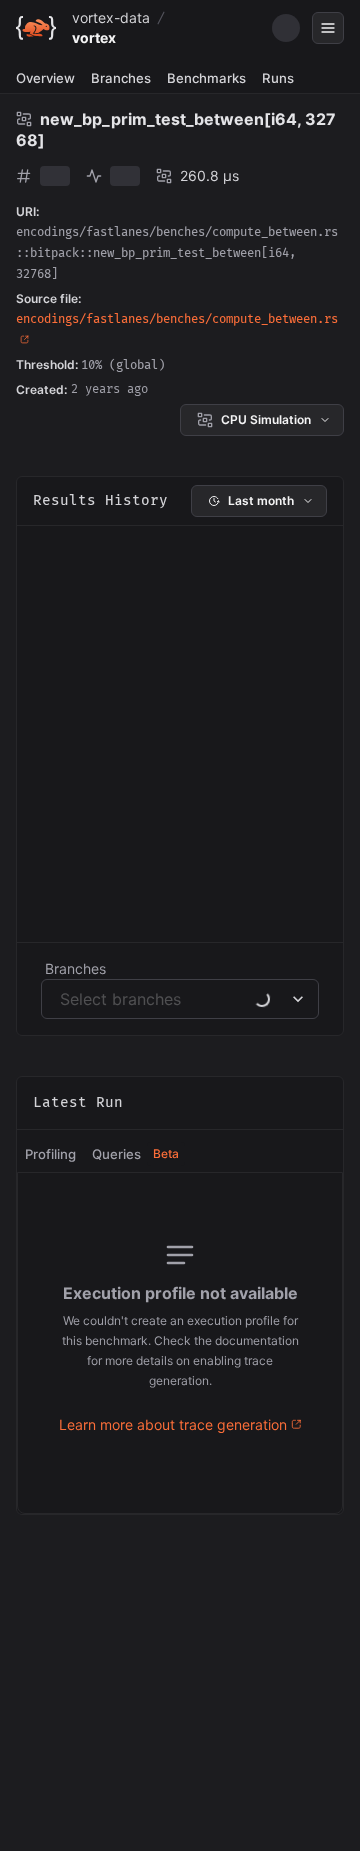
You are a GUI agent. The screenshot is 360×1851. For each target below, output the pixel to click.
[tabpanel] (180, 1343)
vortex (94, 37)
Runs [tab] (278, 78)
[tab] (50, 1155)
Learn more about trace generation (173, 1424)
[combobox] (62, 999)
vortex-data (111, 17)
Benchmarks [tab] (206, 78)
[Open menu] (328, 28)
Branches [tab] (121, 78)
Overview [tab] (45, 78)
